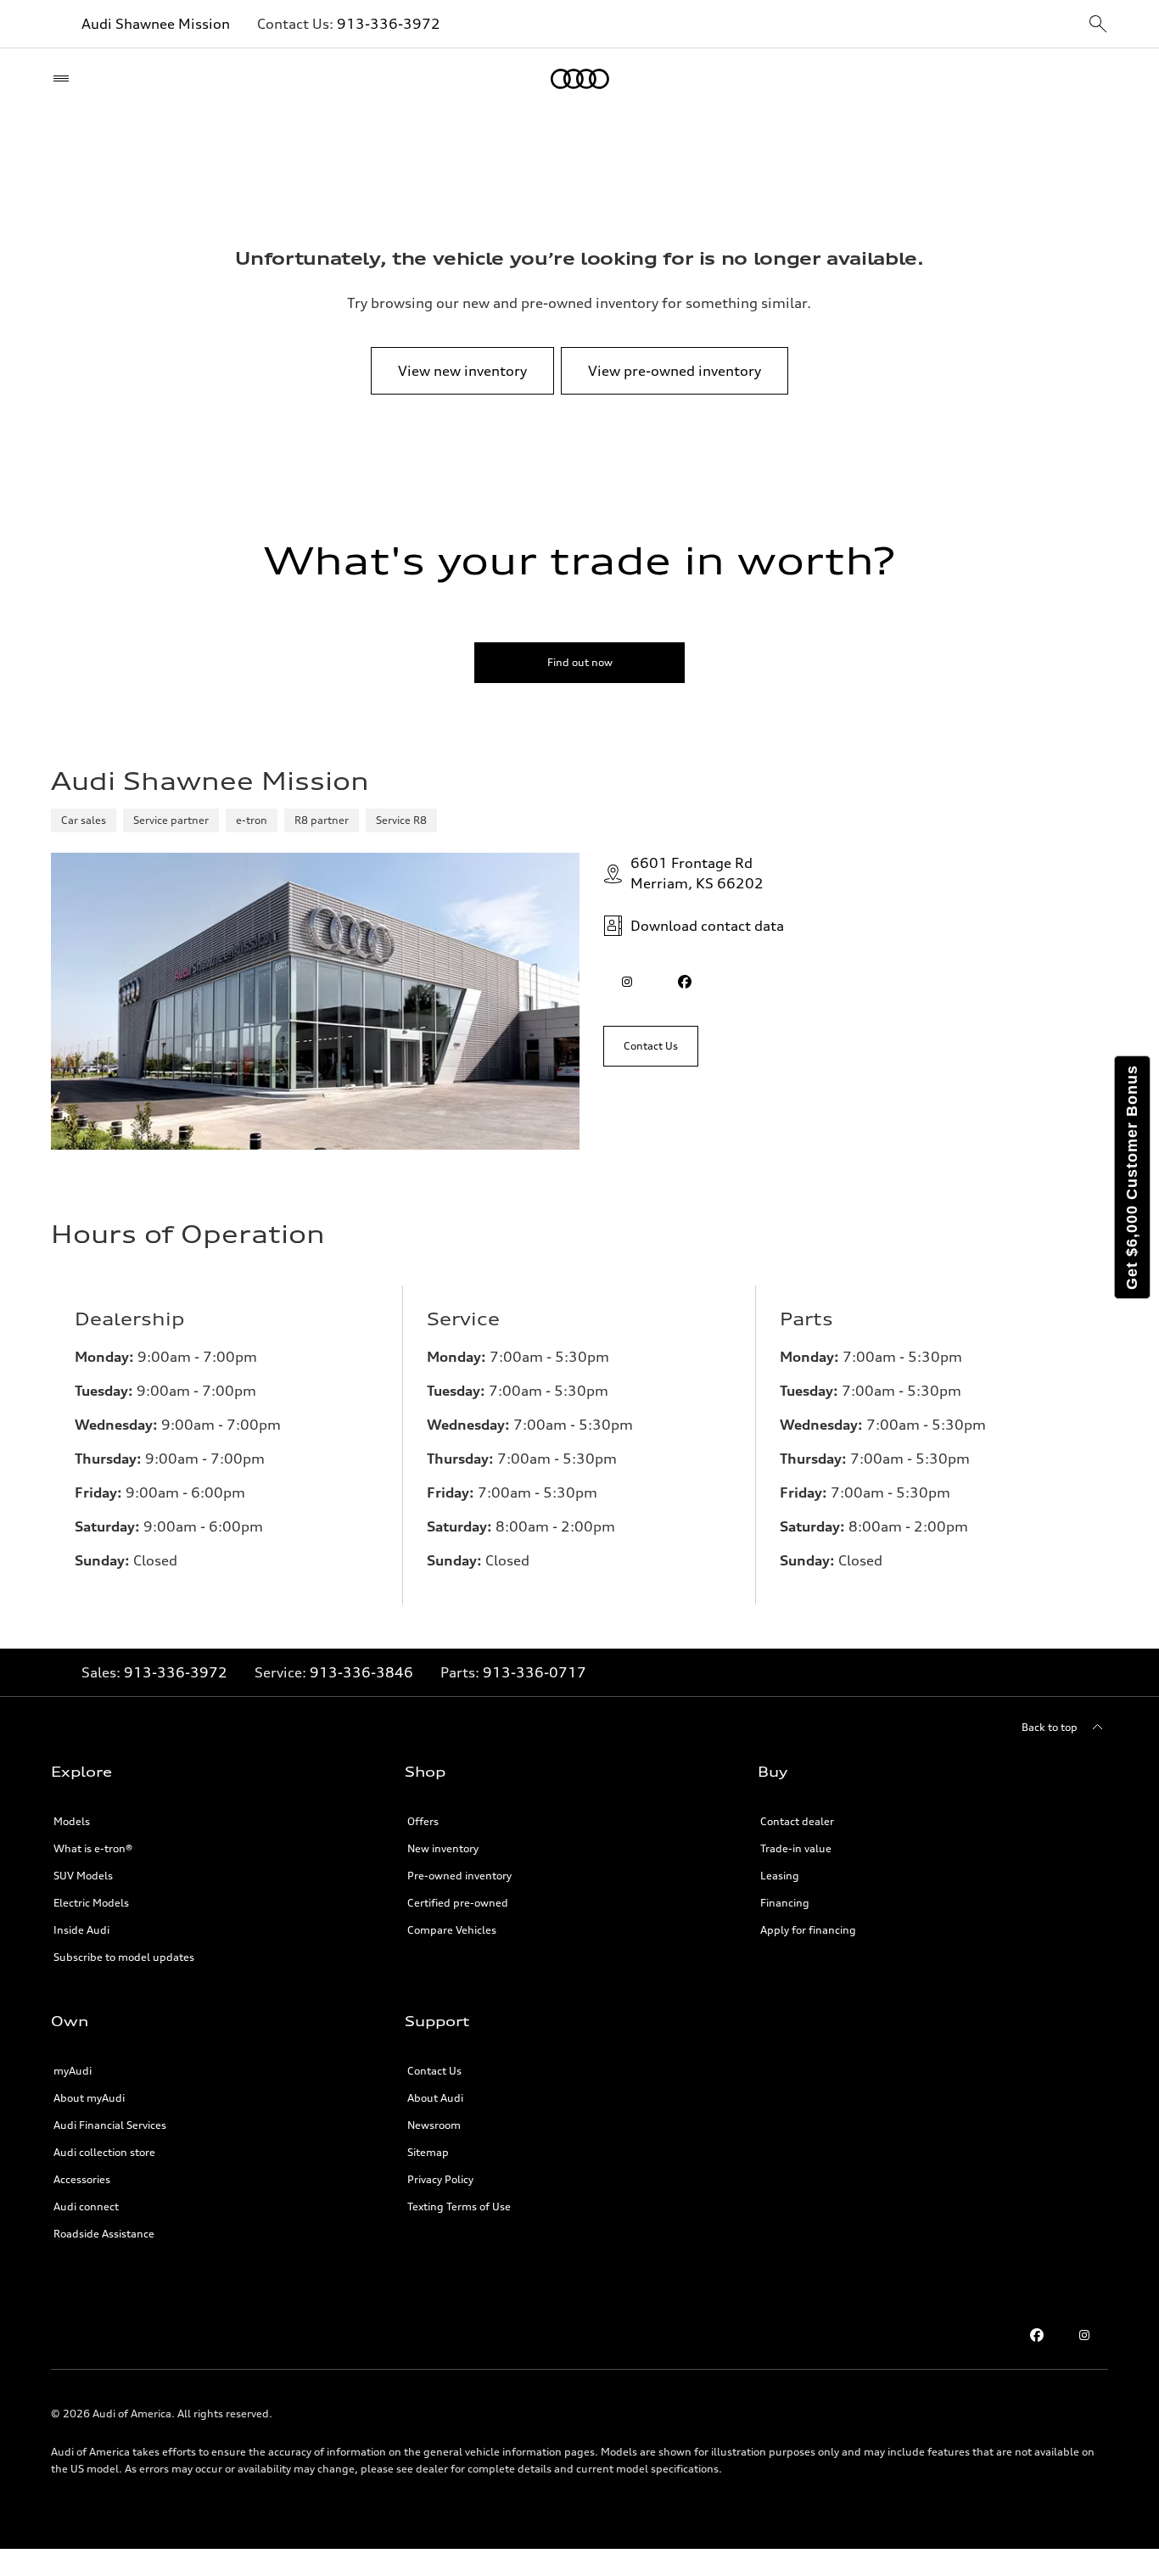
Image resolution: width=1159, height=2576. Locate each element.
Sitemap (428, 2152)
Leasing (780, 1876)
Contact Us (434, 2071)
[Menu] (65, 79)
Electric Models (91, 1903)
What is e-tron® (93, 1848)
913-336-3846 (361, 1672)
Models (72, 1821)
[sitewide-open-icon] (1098, 25)
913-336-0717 (535, 1672)
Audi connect (86, 2206)
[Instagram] (1084, 2335)
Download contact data (707, 926)
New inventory (443, 1848)
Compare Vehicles (452, 1930)
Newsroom (434, 2125)
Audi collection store (104, 2152)
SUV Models (83, 1876)
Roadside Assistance (104, 2234)
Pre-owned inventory (459, 1876)
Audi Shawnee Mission (156, 24)
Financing (785, 1903)
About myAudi (89, 2098)
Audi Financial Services (110, 2125)
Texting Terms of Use (459, 2206)
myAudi (73, 2071)
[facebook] (685, 982)
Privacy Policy (440, 2179)
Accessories (82, 2179)
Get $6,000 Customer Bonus (1132, 1177)
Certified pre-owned (458, 1903)
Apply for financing (808, 1930)
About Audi (435, 2098)
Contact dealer (797, 1821)
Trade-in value (796, 1848)
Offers (423, 1821)
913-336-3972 (389, 24)
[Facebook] (1037, 2335)
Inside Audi (81, 1930)
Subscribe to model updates (124, 1957)
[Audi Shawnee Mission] (580, 79)
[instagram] (627, 982)
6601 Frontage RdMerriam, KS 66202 (697, 873)
